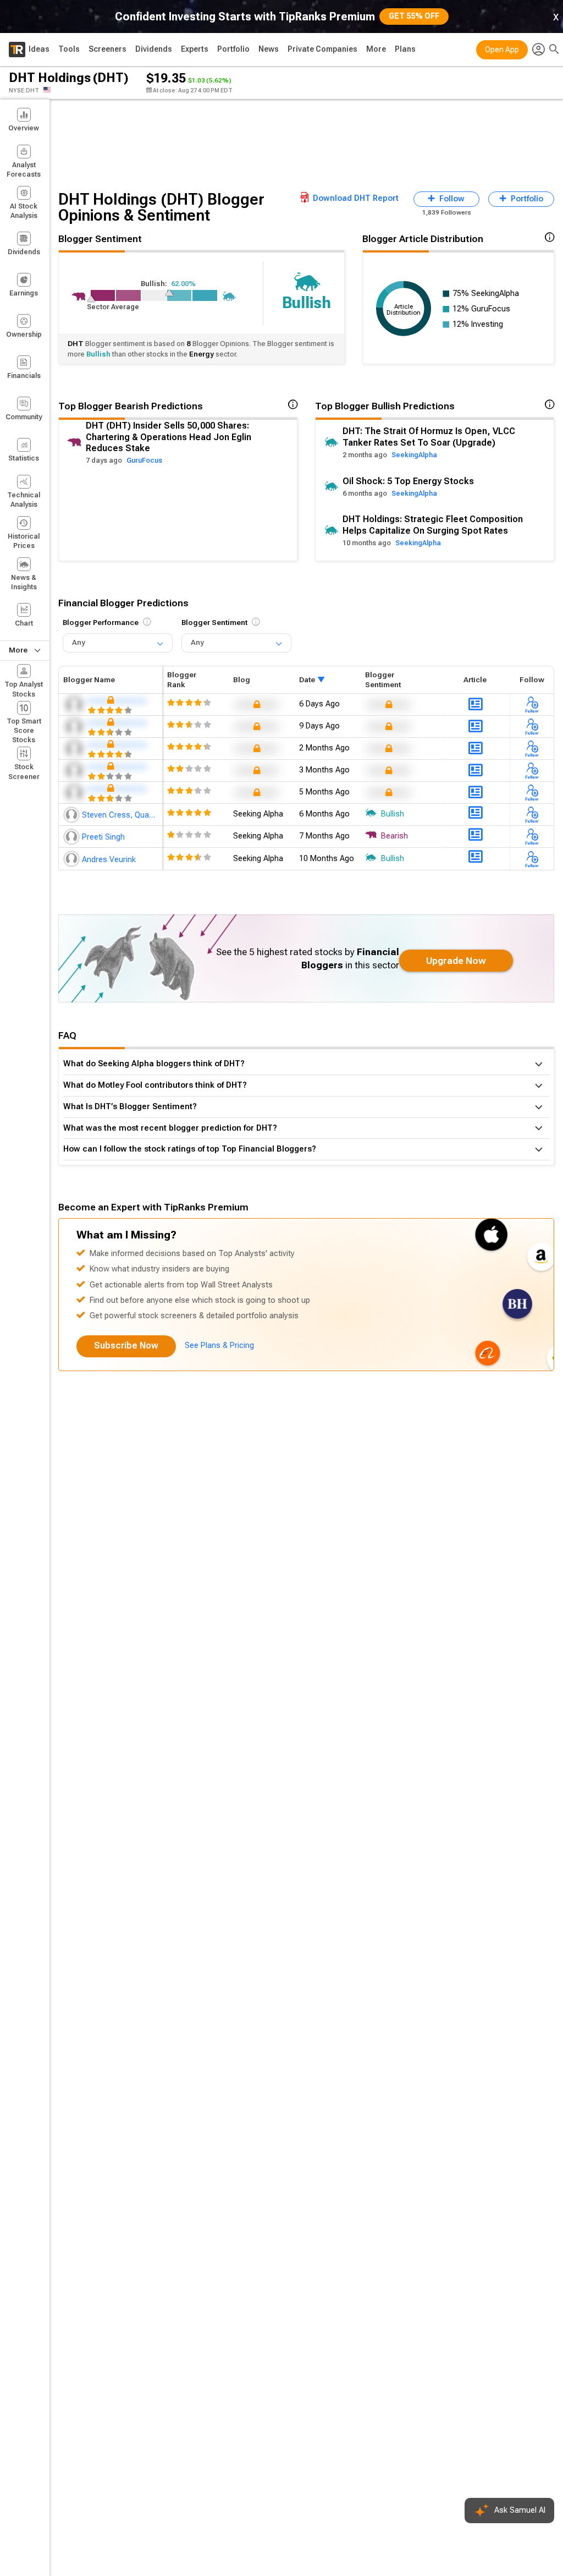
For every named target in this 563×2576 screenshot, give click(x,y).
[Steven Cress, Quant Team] (73, 815)
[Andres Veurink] (73, 859)
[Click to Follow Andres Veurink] (532, 859)
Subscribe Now (126, 1345)
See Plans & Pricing (219, 1345)
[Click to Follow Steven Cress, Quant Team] (532, 815)
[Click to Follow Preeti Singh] (532, 837)
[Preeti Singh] (73, 837)
